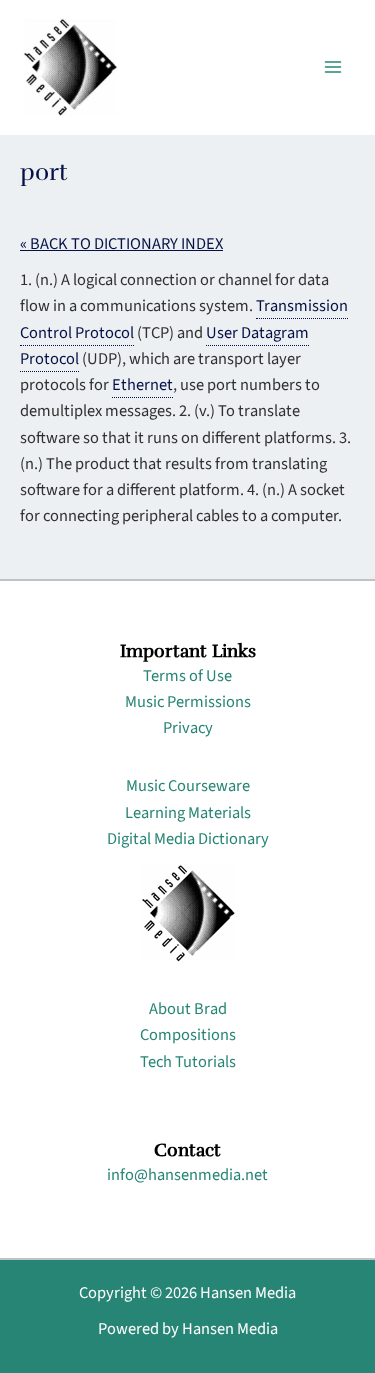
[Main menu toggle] (332, 67)
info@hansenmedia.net (187, 1175)
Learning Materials (188, 813)
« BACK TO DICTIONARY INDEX (121, 244)
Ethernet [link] (142, 385)
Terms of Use (187, 676)
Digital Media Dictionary (188, 839)
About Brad (188, 1009)
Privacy (188, 728)
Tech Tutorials (188, 1062)
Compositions (188, 1035)
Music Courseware (188, 786)
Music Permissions (188, 702)
